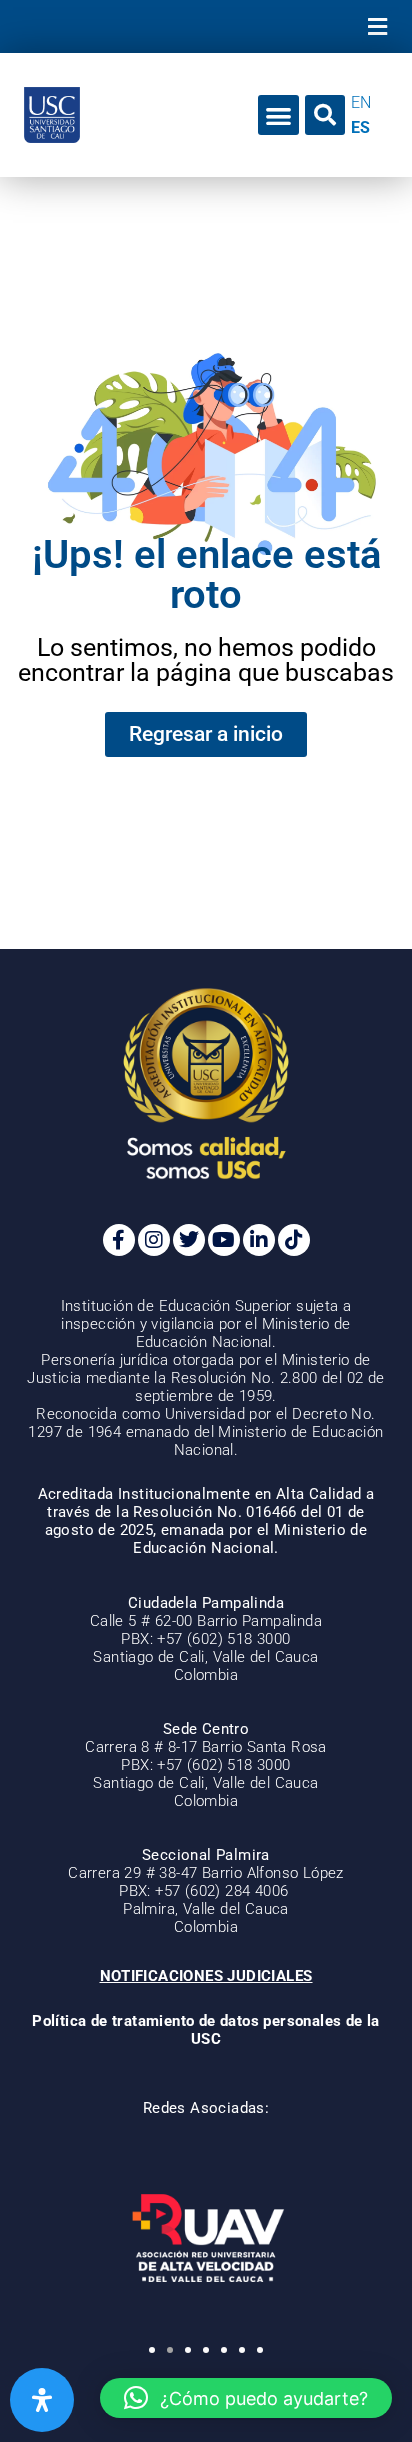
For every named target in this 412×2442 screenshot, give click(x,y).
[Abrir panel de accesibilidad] (42, 2400)
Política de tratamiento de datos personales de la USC (206, 2030)
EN (361, 102)
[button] (377, 26)
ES (360, 127)
